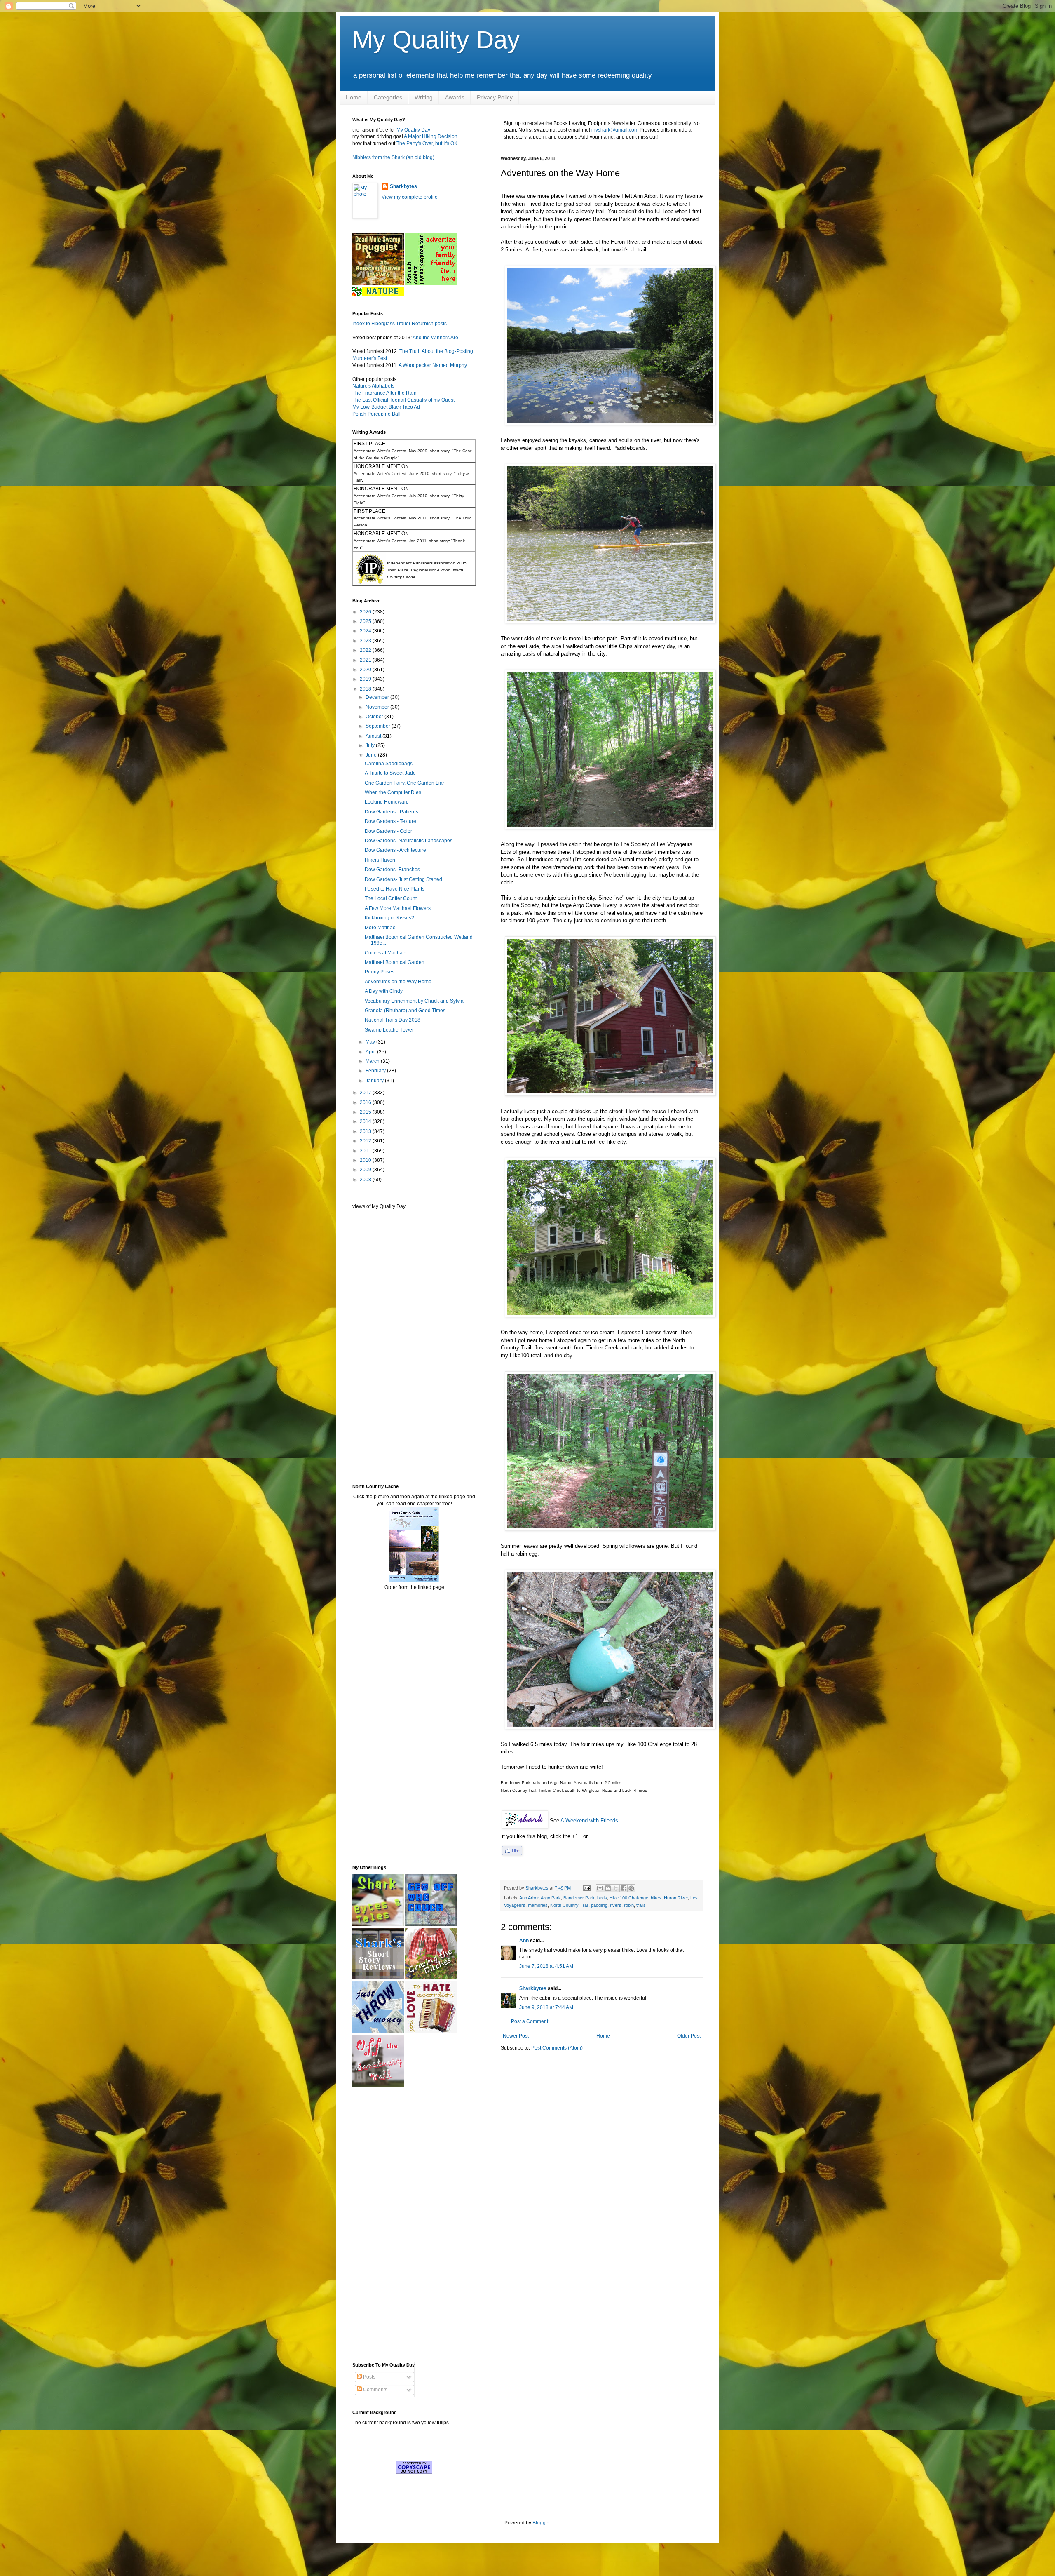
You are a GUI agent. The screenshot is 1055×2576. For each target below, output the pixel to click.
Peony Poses (380, 972)
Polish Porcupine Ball (376, 414)
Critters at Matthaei (386, 953)
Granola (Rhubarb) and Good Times (405, 1011)
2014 (366, 1121)
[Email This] (600, 1888)
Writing (424, 97)
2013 (366, 1131)
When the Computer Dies (393, 792)
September (379, 726)
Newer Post (516, 2036)
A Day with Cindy (384, 991)
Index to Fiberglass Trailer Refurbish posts (400, 324)
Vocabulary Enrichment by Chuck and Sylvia (414, 1001)
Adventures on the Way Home (398, 982)
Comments (375, 2390)
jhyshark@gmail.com (615, 130)
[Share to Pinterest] (631, 1888)
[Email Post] (586, 1888)
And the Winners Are (435, 338)
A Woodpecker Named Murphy (433, 365)
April (371, 1052)
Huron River (676, 1898)
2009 (366, 1170)
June (372, 755)
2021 (366, 660)
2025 (366, 621)
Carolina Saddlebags (389, 764)
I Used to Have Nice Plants (395, 889)
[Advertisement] (377, 1346)
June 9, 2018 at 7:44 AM (546, 2007)
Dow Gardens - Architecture (395, 850)
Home (354, 97)
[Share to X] (616, 1888)
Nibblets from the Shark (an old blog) (393, 157)
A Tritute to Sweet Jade (390, 773)
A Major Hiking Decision (431, 136)
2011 (366, 1151)
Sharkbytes (533, 1988)
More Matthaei (381, 928)
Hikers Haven (380, 860)
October (375, 717)
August (374, 736)
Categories (388, 97)
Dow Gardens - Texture (390, 821)
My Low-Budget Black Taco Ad (386, 407)
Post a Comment (530, 2021)
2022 (366, 650)
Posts (369, 2377)
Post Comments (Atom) (557, 2048)
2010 (366, 1160)
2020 (366, 670)
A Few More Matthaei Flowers (398, 908)
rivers (616, 1905)
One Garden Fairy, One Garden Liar (404, 783)
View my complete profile (410, 197)
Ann (524, 1941)
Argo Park (551, 1898)
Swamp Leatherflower (389, 1030)
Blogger (541, 2523)
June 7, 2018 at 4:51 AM (546, 1966)
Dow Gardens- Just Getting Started (403, 879)
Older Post (689, 2036)
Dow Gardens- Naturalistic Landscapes (409, 841)
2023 (366, 641)
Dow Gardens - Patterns (392, 812)
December (378, 697)
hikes (656, 1898)
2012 (366, 1141)
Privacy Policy (495, 97)
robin (629, 1905)
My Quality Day (436, 40)
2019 (366, 679)
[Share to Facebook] (624, 1888)
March (373, 1061)
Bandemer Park (579, 1898)
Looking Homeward (387, 802)
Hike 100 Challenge (629, 1898)
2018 (366, 689)
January (375, 1081)
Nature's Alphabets (373, 386)
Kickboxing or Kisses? (389, 918)
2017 (366, 1093)
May (371, 1042)
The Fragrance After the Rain (384, 393)
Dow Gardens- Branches (392, 870)
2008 (366, 1180)
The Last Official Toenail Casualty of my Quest (403, 400)
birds (602, 1898)
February (376, 1071)
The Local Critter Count (391, 898)
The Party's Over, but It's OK (427, 143)
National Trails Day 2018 (393, 1020)
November (378, 707)
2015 (366, 1112)
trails (641, 1905)
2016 (366, 1102)
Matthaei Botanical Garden (395, 962)
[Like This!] (512, 1853)
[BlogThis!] (608, 1888)
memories (538, 1905)
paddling (599, 1905)
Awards (455, 97)
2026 (366, 612)
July (371, 745)
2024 (366, 631)
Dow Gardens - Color (388, 831)
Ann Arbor (529, 1898)
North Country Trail (569, 1905)
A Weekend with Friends (589, 1820)
